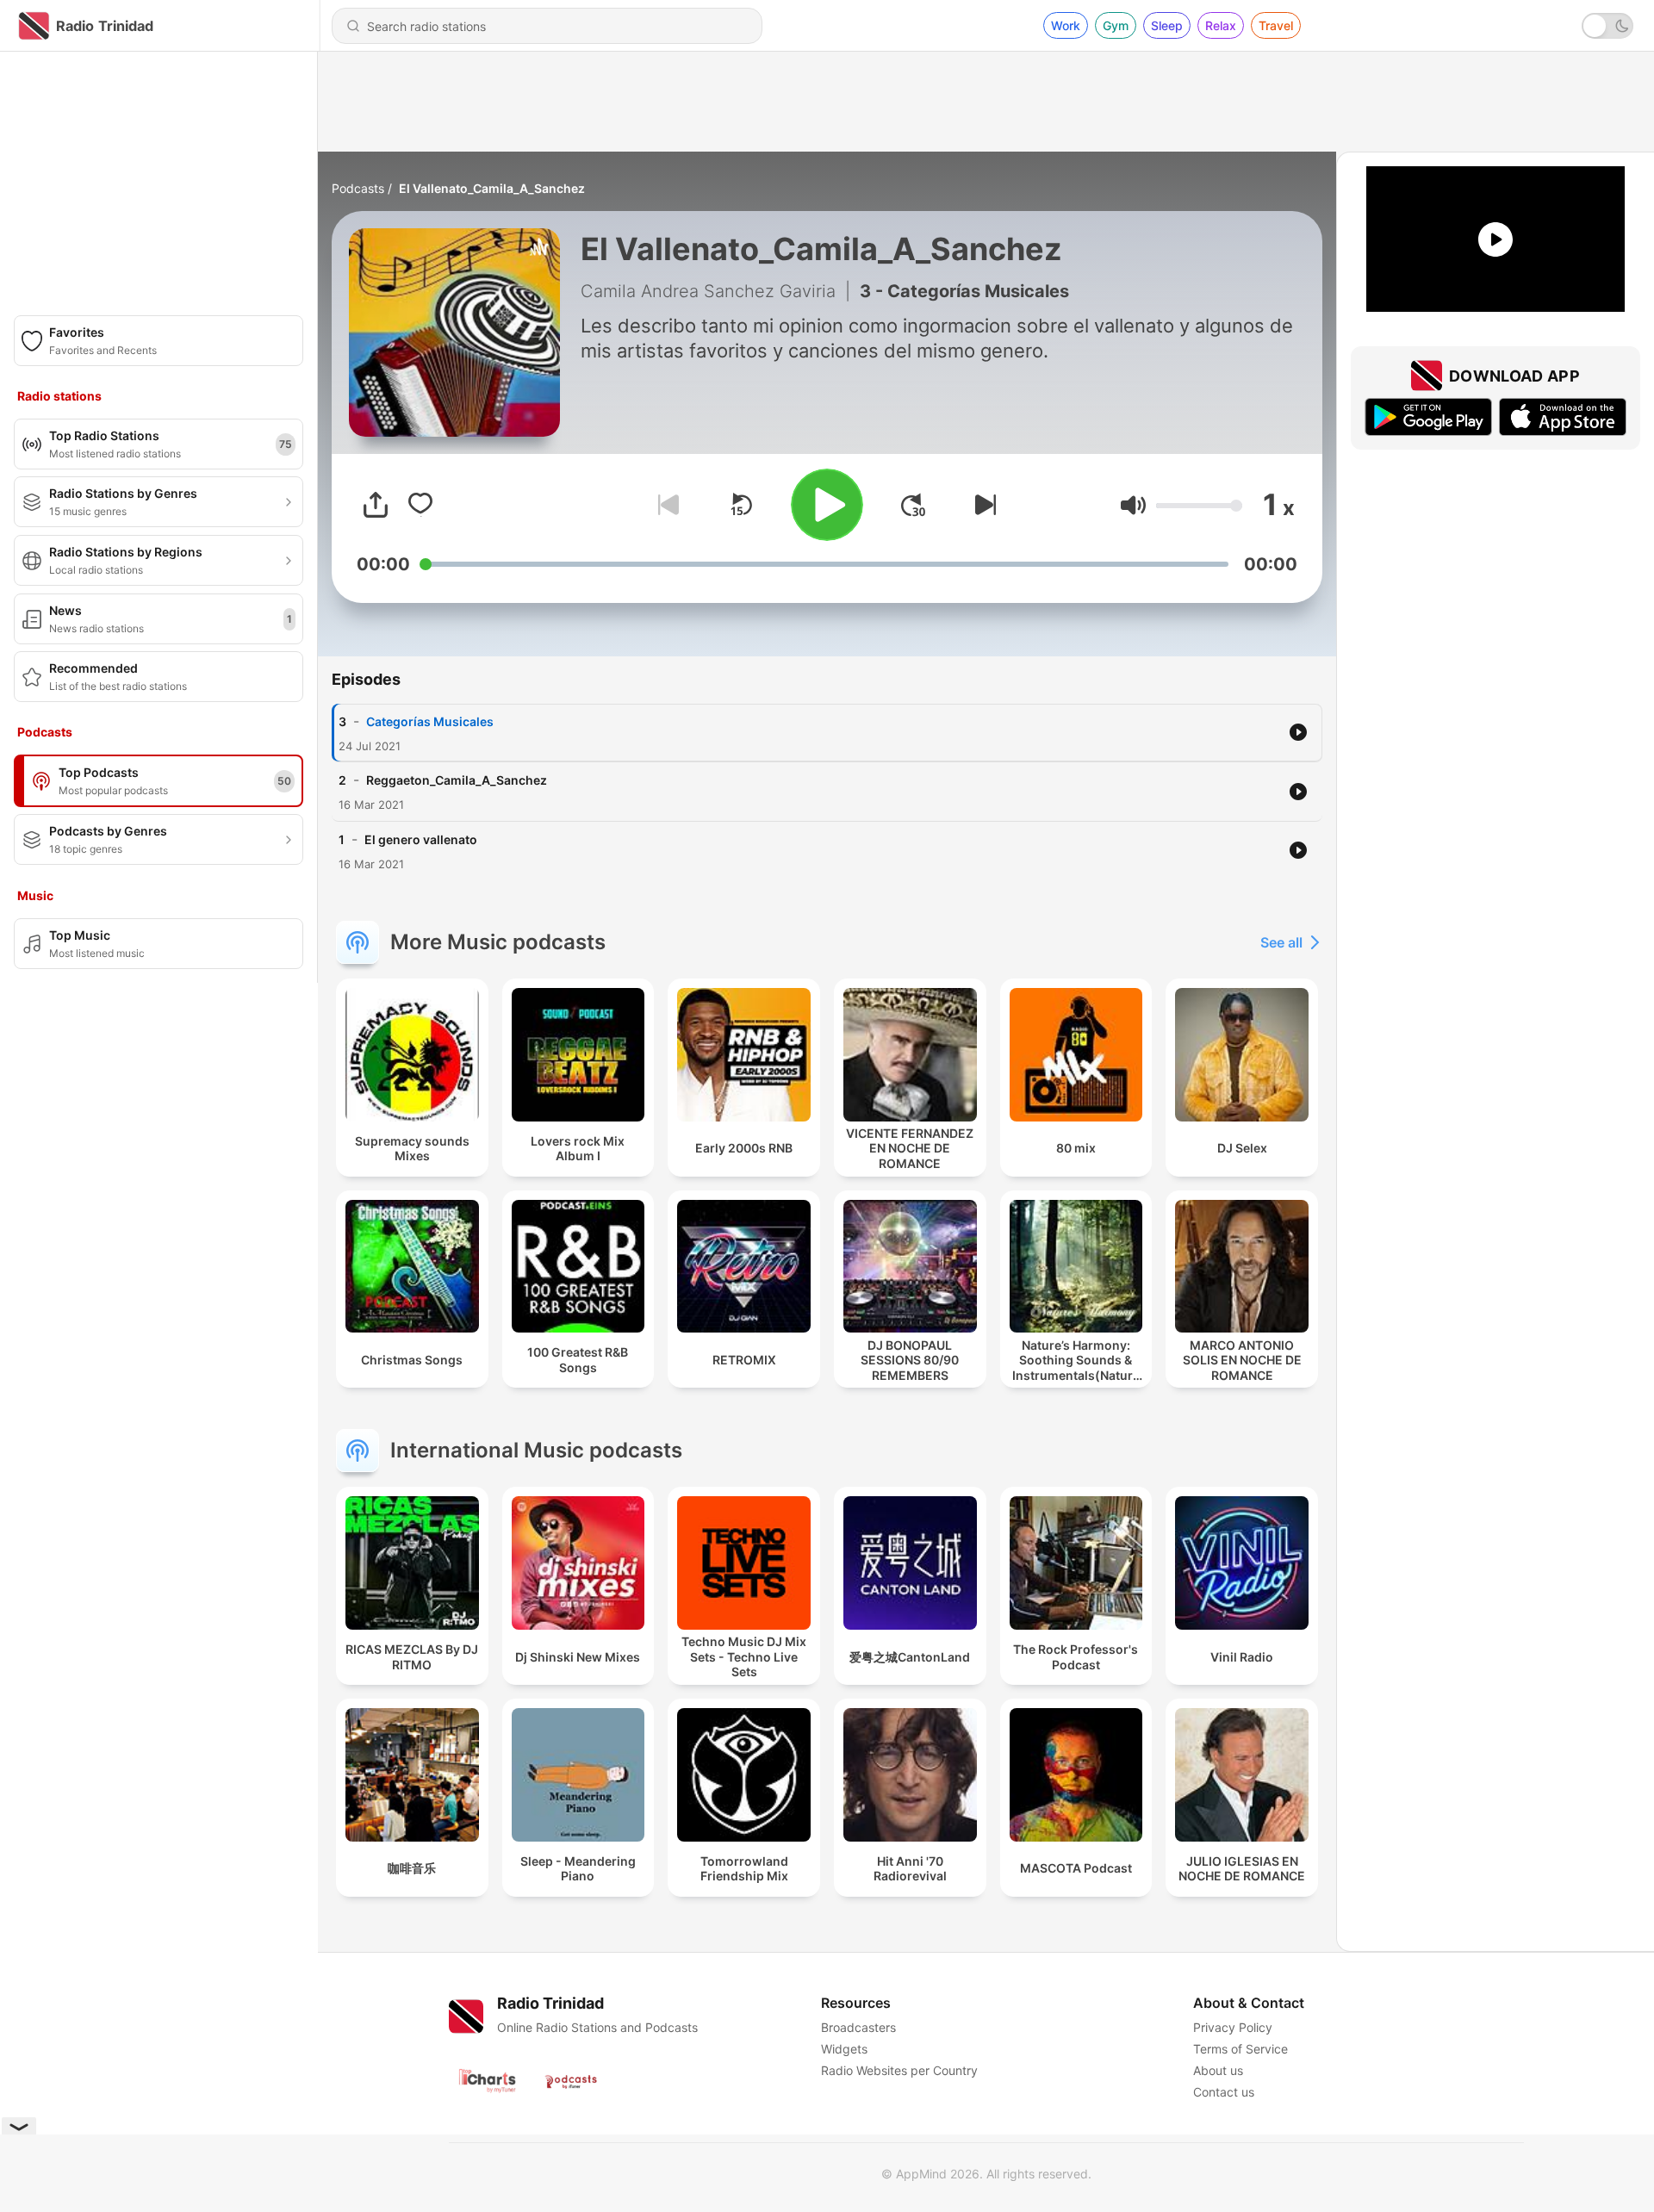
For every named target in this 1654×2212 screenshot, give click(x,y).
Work (1066, 25)
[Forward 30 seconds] (913, 505)
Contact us (1224, 2092)
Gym (1116, 25)
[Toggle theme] (1607, 26)
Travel (1276, 25)
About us (1218, 2070)
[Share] (376, 505)
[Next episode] (982, 505)
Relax (1221, 25)
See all (1281, 942)
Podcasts (358, 188)
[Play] (827, 505)
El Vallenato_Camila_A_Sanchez (492, 188)
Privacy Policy (1233, 2027)
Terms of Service (1240, 2049)
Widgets (844, 2049)
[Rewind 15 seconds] (741, 505)
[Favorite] (420, 505)
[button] (1133, 505)
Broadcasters (858, 2027)
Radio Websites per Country (899, 2070)
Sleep (1167, 25)
